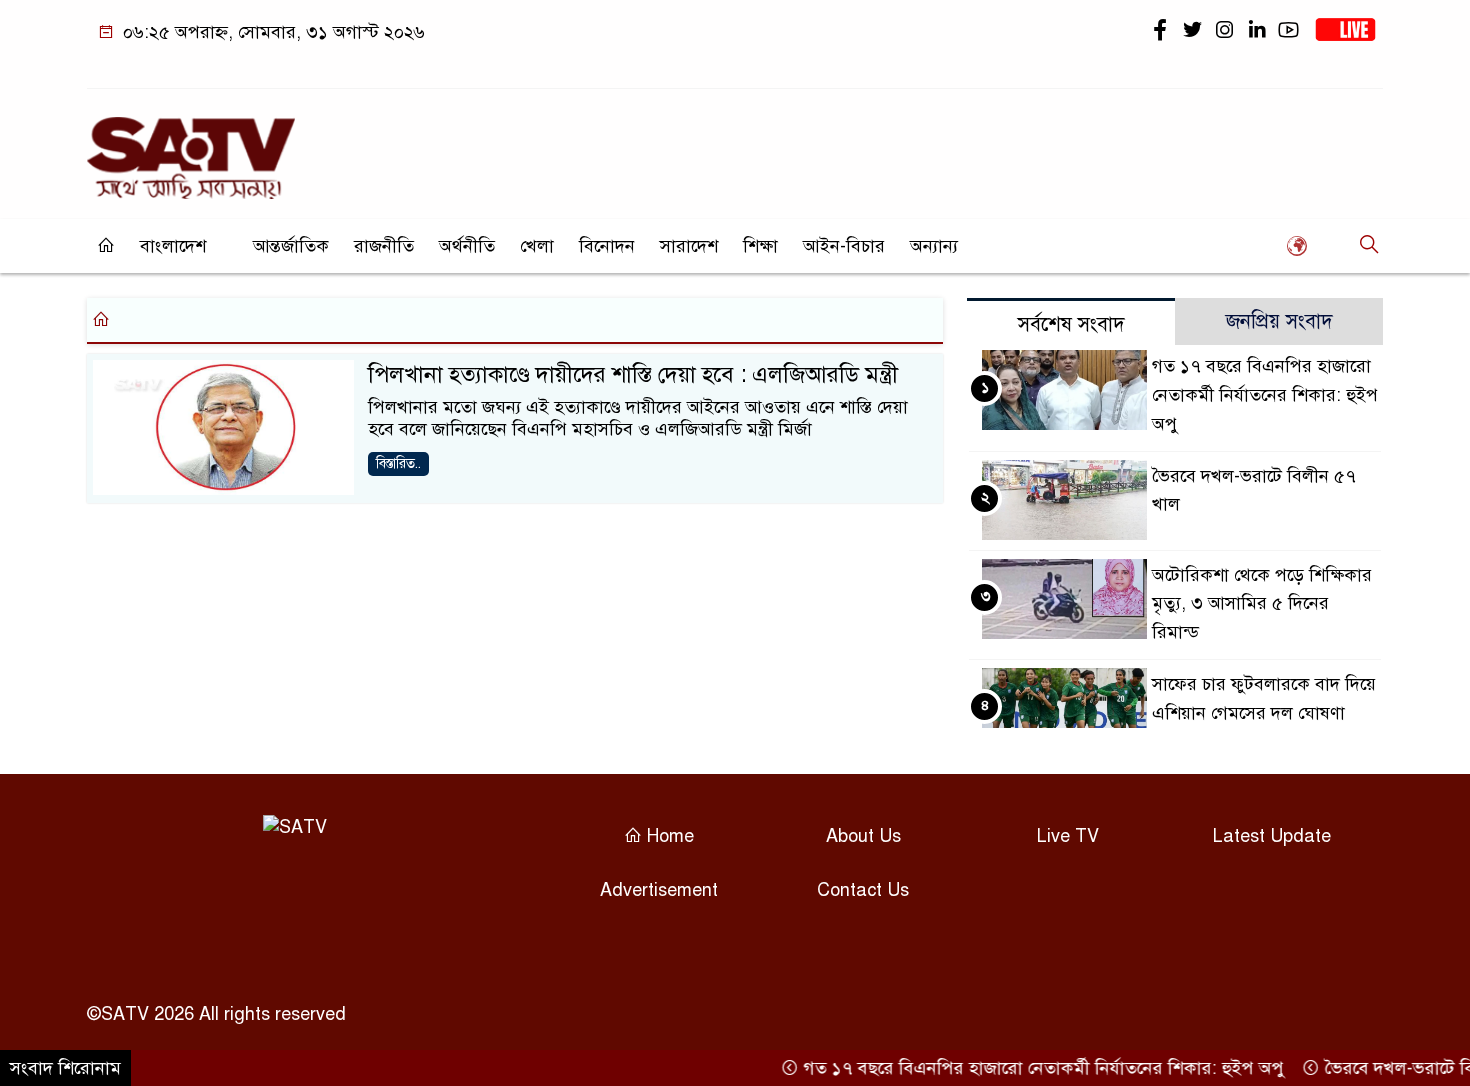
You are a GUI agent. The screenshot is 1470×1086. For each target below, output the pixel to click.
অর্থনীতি (467, 246)
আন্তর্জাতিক (291, 246)
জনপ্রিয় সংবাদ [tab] (1279, 321)
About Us (863, 836)
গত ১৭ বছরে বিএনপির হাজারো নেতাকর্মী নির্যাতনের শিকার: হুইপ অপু (1265, 395)
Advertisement (659, 890)
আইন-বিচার (844, 246)
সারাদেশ (689, 246)
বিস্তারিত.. (398, 463)
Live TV (1068, 836)
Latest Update (1272, 836)
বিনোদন (607, 246)
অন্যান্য (934, 246)
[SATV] (191, 149)
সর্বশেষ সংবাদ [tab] (1071, 324)
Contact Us (863, 890)
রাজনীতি (384, 246)
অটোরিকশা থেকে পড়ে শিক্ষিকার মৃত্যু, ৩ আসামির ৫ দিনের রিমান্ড (1262, 604)
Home (668, 836)
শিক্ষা (760, 246)
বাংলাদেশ (173, 246)
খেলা (537, 246)
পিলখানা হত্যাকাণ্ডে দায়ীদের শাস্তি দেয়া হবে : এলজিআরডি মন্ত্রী (633, 374)
